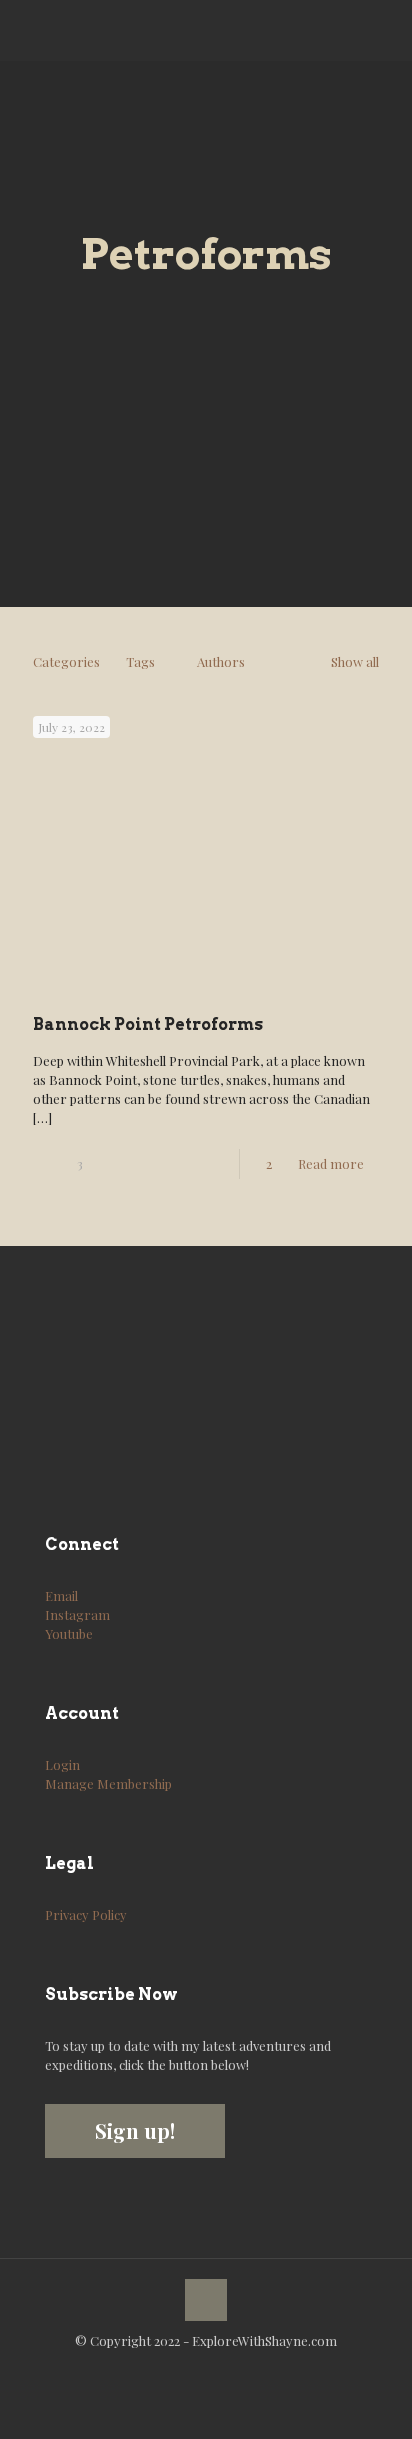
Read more (331, 1163)
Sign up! (135, 2130)
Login (62, 1764)
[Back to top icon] (206, 2300)
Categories (66, 661)
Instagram (77, 1614)
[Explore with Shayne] (90, 30)
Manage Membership (108, 1783)
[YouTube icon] (195, 2369)
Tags (140, 661)
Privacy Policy (86, 1914)
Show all (355, 661)
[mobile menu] (385, 30)
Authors (221, 661)
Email (61, 1595)
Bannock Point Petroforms (148, 1024)
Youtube (69, 1633)
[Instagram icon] (216, 2369)
